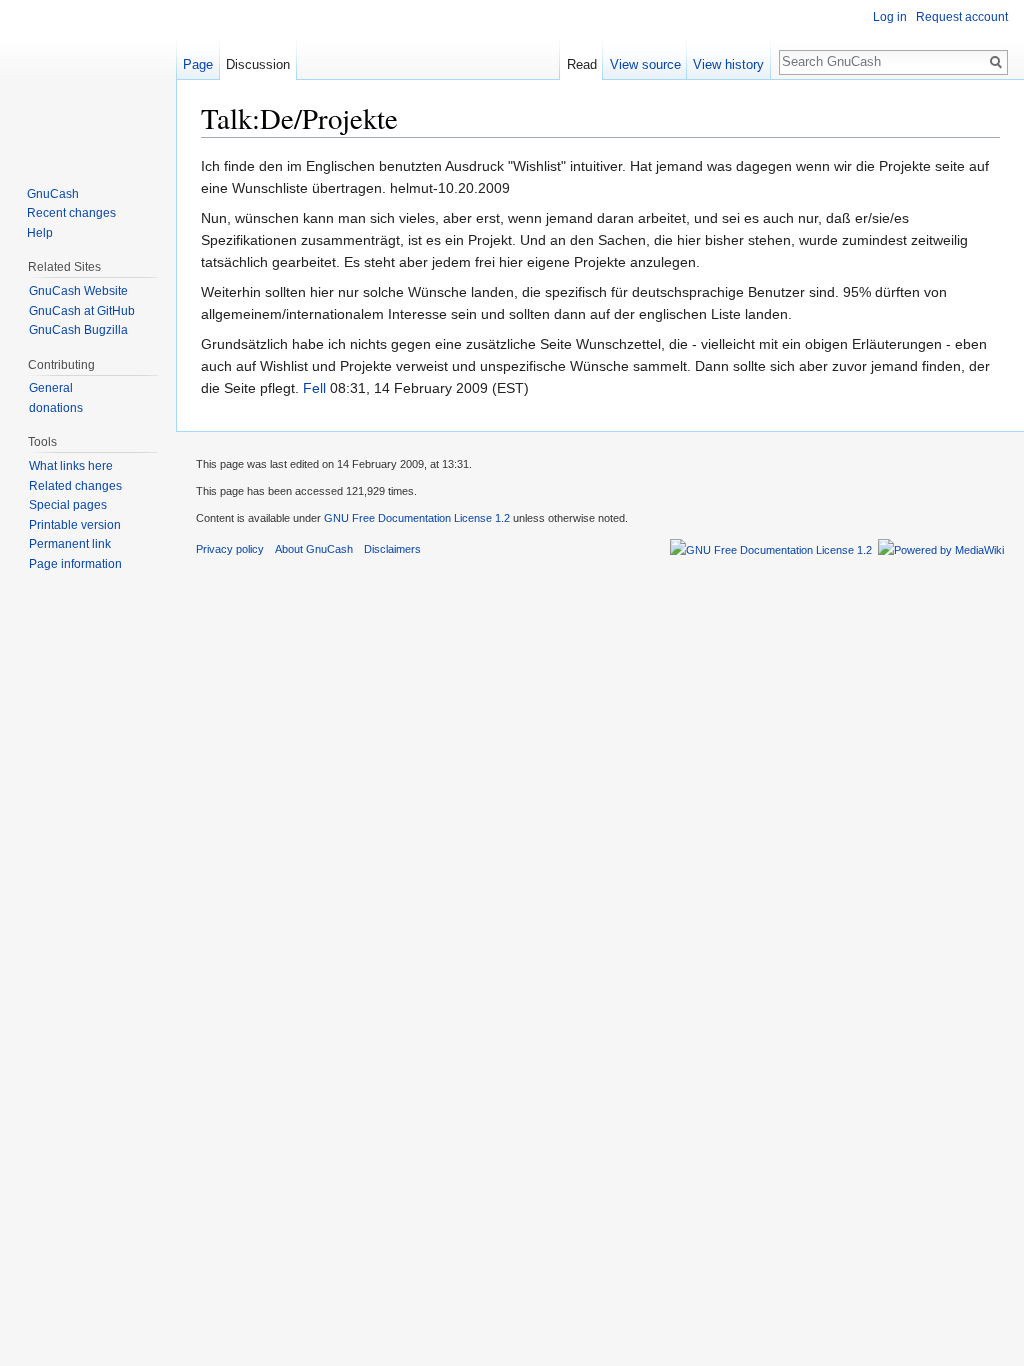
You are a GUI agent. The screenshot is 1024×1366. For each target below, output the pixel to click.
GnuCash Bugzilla (78, 330)
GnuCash (53, 194)
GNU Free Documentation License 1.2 (417, 518)
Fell (314, 388)
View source (645, 64)
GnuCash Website (78, 291)
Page (198, 64)
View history (728, 64)
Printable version (75, 525)
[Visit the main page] (88, 80)
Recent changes (71, 213)
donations (56, 408)
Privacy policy (230, 549)
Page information (75, 564)
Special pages (68, 505)
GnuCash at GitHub (82, 311)
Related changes (75, 486)
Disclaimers (392, 549)
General (51, 388)
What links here (71, 466)
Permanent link (70, 544)
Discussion (258, 64)
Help (40, 233)
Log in (890, 17)
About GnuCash (314, 549)
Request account (962, 17)
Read (582, 64)
